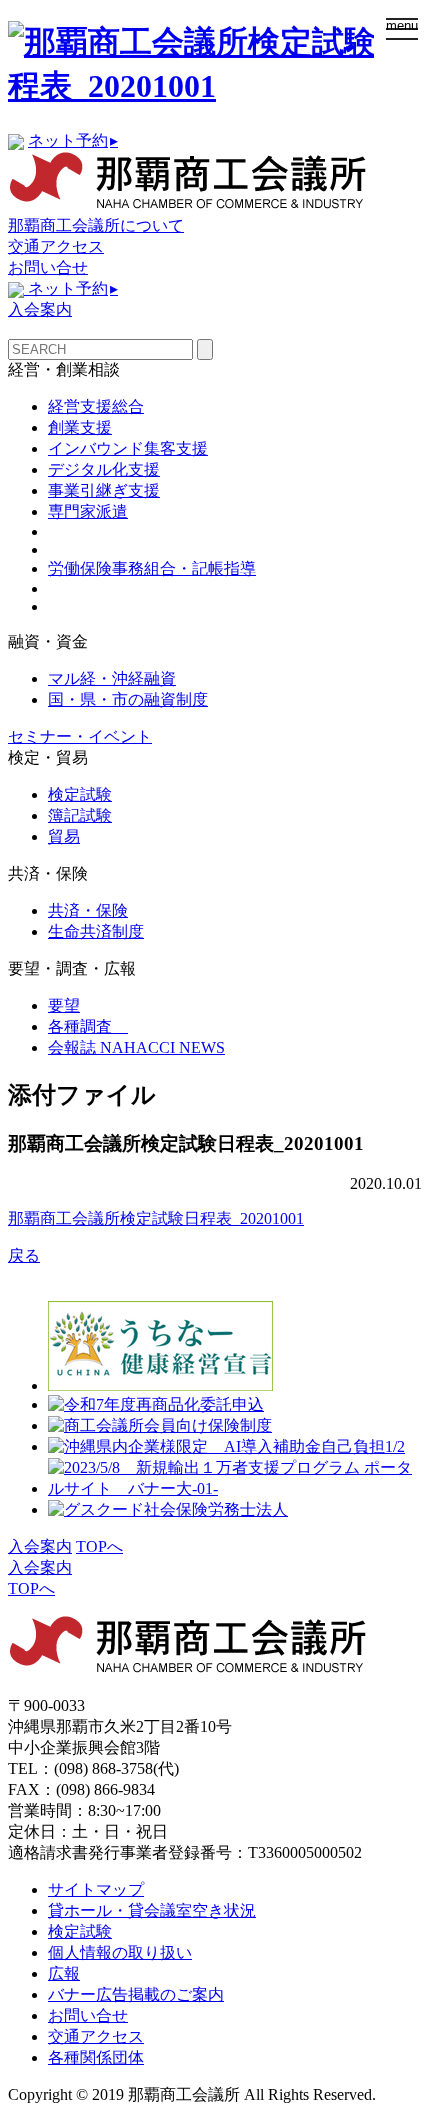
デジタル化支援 (104, 469)
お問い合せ (48, 267)
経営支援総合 (96, 406)
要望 (64, 1005)
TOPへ (99, 1546)
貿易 (64, 836)
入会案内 (40, 309)
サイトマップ (96, 1889)
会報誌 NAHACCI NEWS (136, 1047)
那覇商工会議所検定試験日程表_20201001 (156, 1218)
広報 (64, 1973)
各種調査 (88, 1026)
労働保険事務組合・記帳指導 (152, 568)
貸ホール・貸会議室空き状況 (152, 1910)
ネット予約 (73, 140)
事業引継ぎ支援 (104, 490)
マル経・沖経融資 (112, 678)
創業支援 (80, 427)
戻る (24, 1255)
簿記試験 (80, 815)
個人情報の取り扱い (120, 1952)
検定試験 (80, 794)
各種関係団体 (96, 2057)
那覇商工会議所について (96, 225)
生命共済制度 (96, 931)
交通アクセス (56, 246)
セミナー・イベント (80, 736)
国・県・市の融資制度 (128, 699)
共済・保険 (88, 910)
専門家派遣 (88, 511)
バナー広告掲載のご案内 (136, 1994)
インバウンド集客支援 (128, 448)
